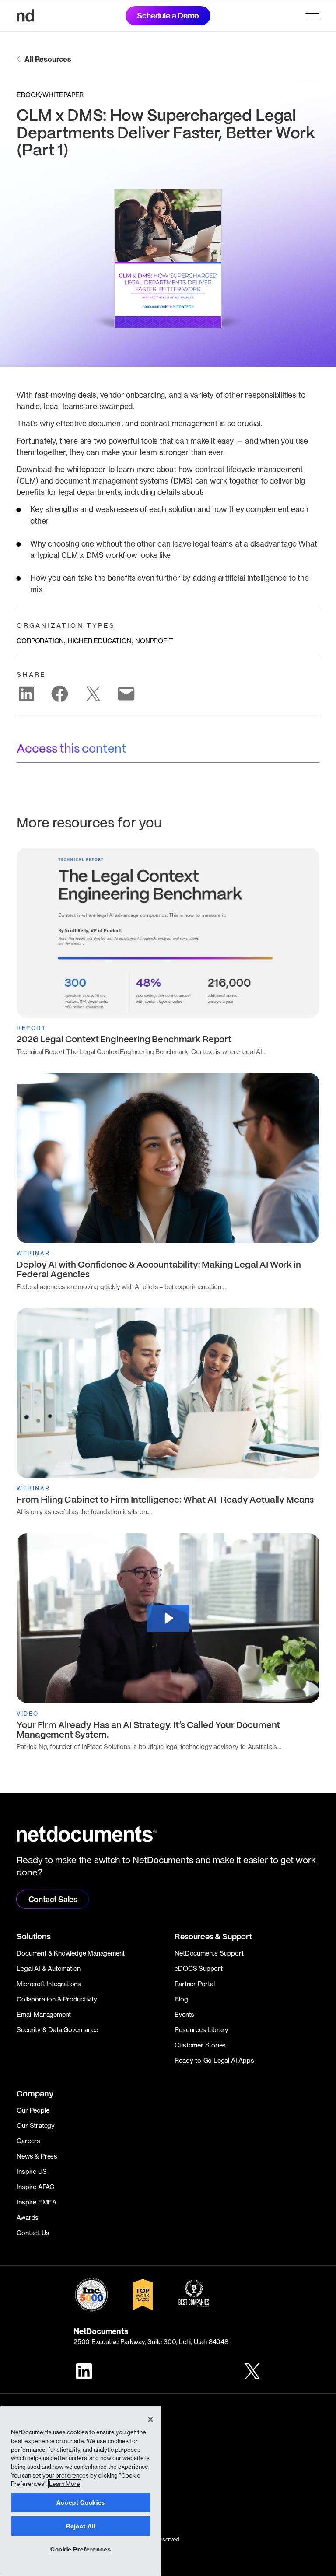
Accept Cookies (81, 2502)
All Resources (48, 59)
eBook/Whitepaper (50, 95)
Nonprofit (154, 641)
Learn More (65, 2484)
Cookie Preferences (81, 2549)
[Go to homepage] (25, 16)
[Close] (150, 2419)
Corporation (40, 641)
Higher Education (100, 641)
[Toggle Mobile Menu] (312, 16)
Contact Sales (53, 1899)
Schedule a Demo (168, 16)
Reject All (81, 2526)
